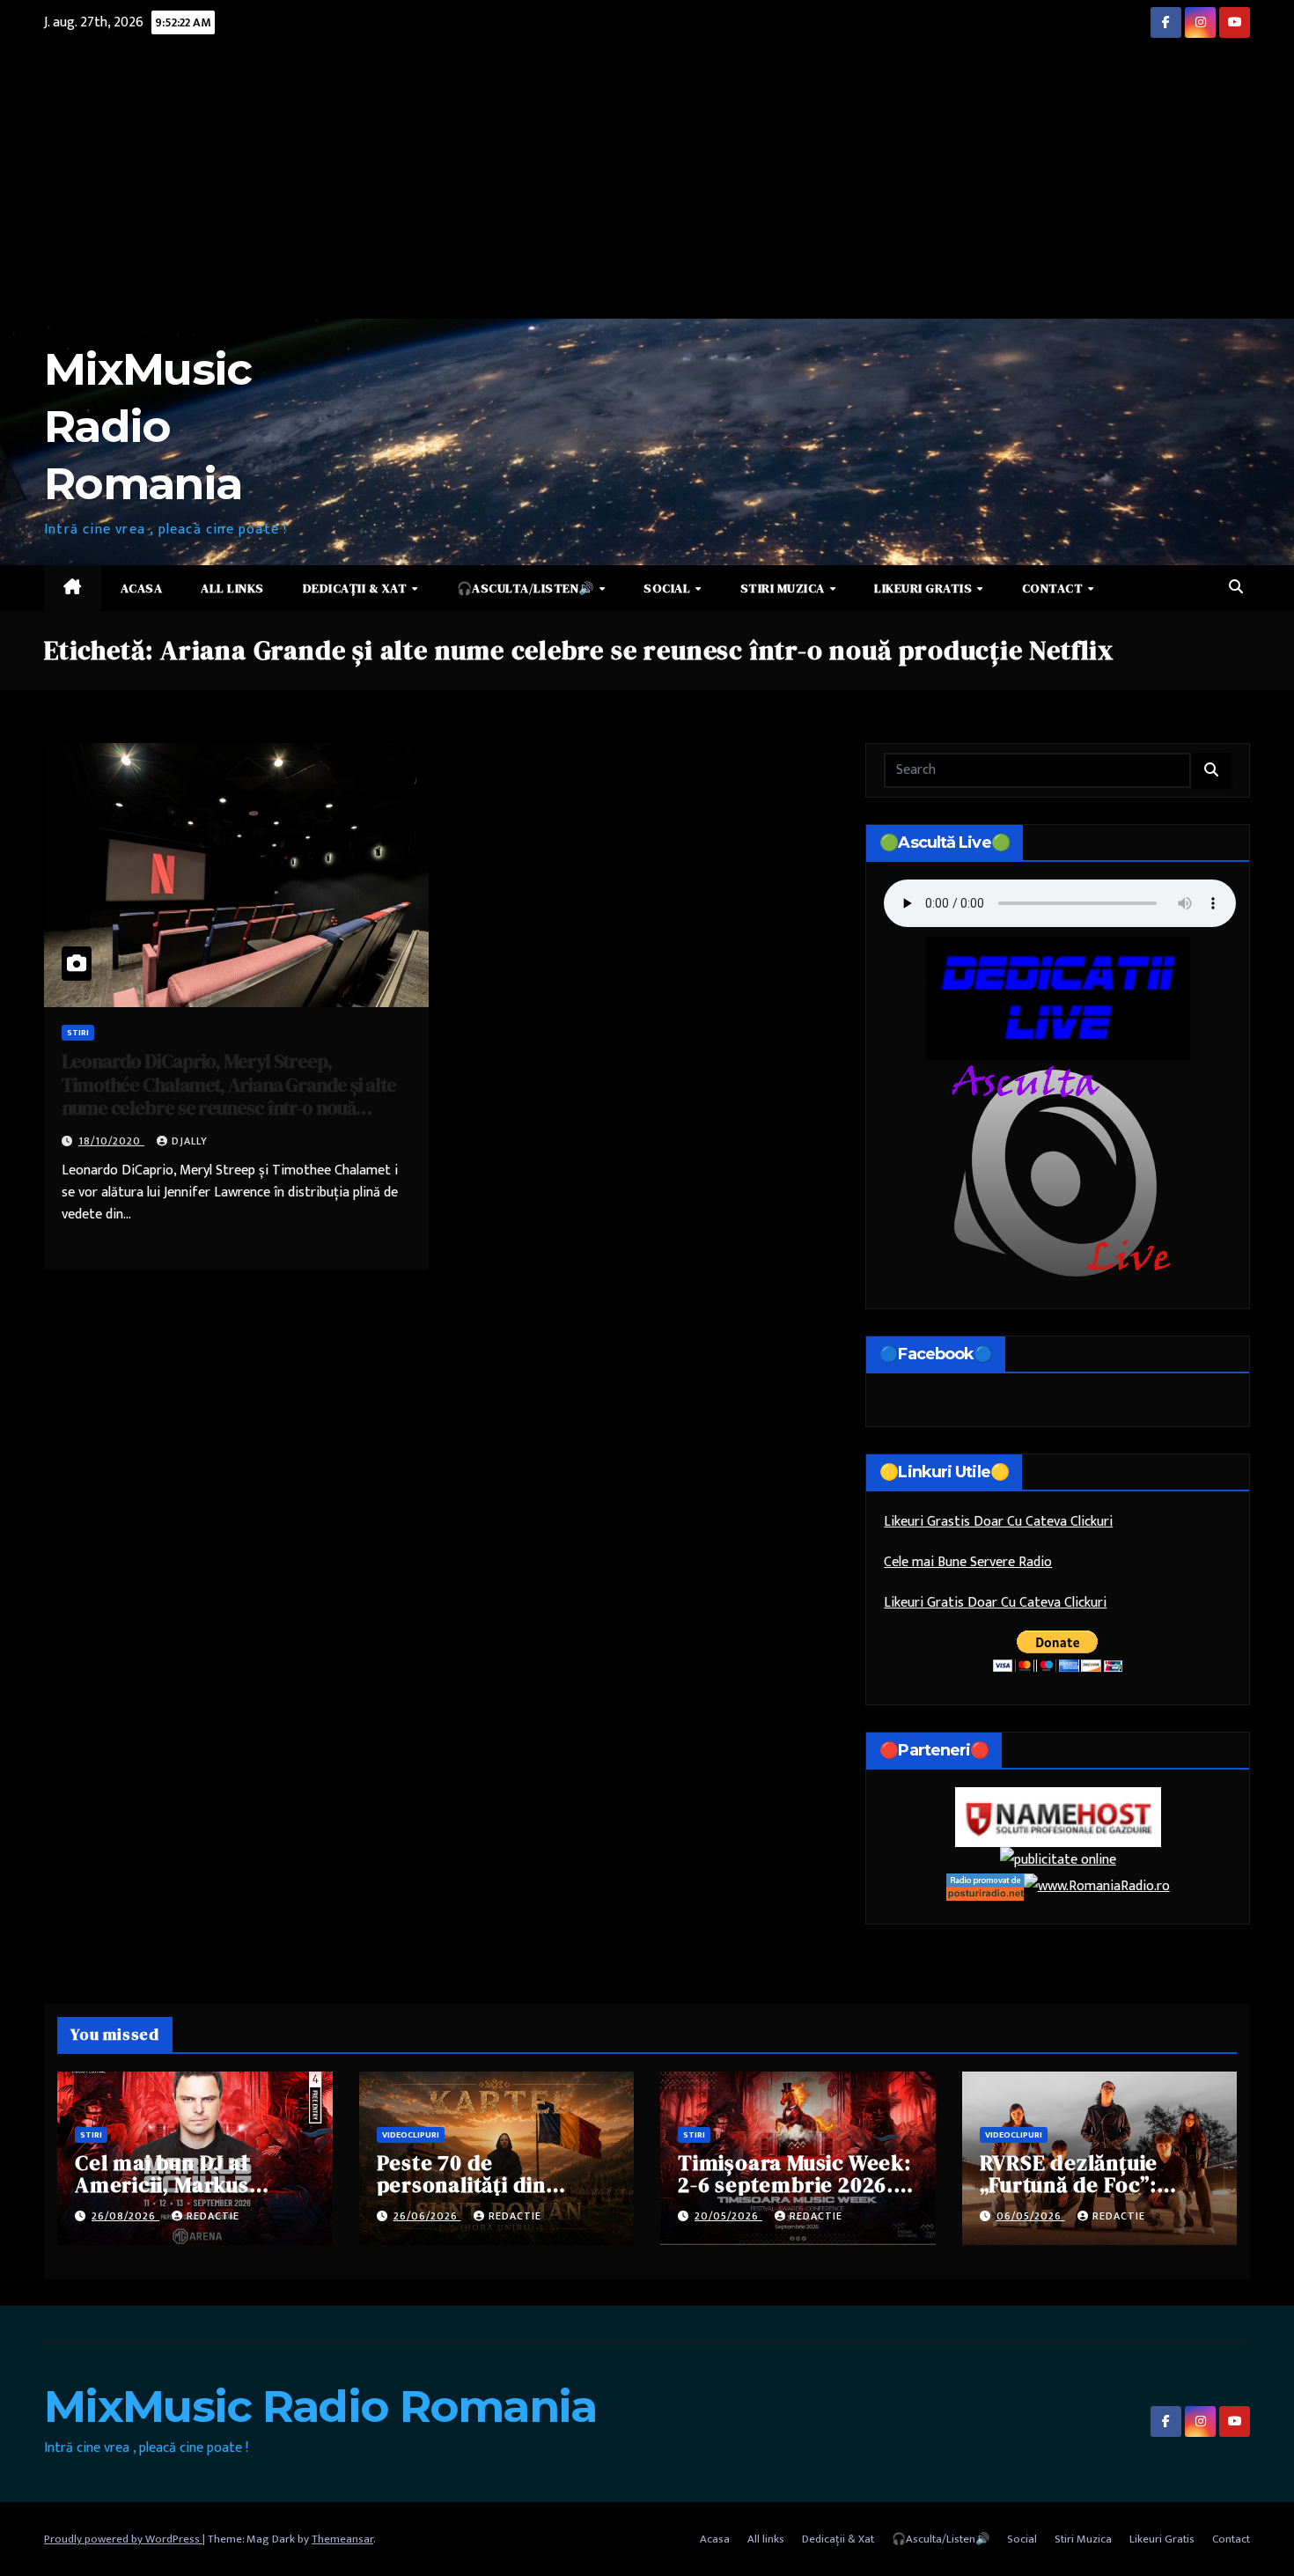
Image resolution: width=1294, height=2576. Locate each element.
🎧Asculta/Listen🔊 (527, 588)
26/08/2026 (125, 2216)
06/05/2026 (1031, 2216)
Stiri (78, 1033)
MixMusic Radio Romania (147, 427)
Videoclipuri (411, 2135)
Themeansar (342, 2539)
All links (232, 588)
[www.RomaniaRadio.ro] (1097, 1886)
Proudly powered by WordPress (123, 2539)
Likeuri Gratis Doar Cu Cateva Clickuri (995, 1603)
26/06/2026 (427, 2216)
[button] (1236, 588)
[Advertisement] (647, 187)
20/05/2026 (728, 2216)
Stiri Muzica (784, 588)
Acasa (142, 588)
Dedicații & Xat (357, 588)
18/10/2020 (111, 1141)
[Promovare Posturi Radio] (985, 1886)
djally (190, 1141)
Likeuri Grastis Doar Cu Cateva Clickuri (998, 1522)
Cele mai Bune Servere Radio (968, 1562)
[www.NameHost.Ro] (1058, 1817)
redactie (213, 2216)
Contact (1054, 588)
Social (669, 588)
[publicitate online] (1058, 1860)
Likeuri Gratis (925, 588)
